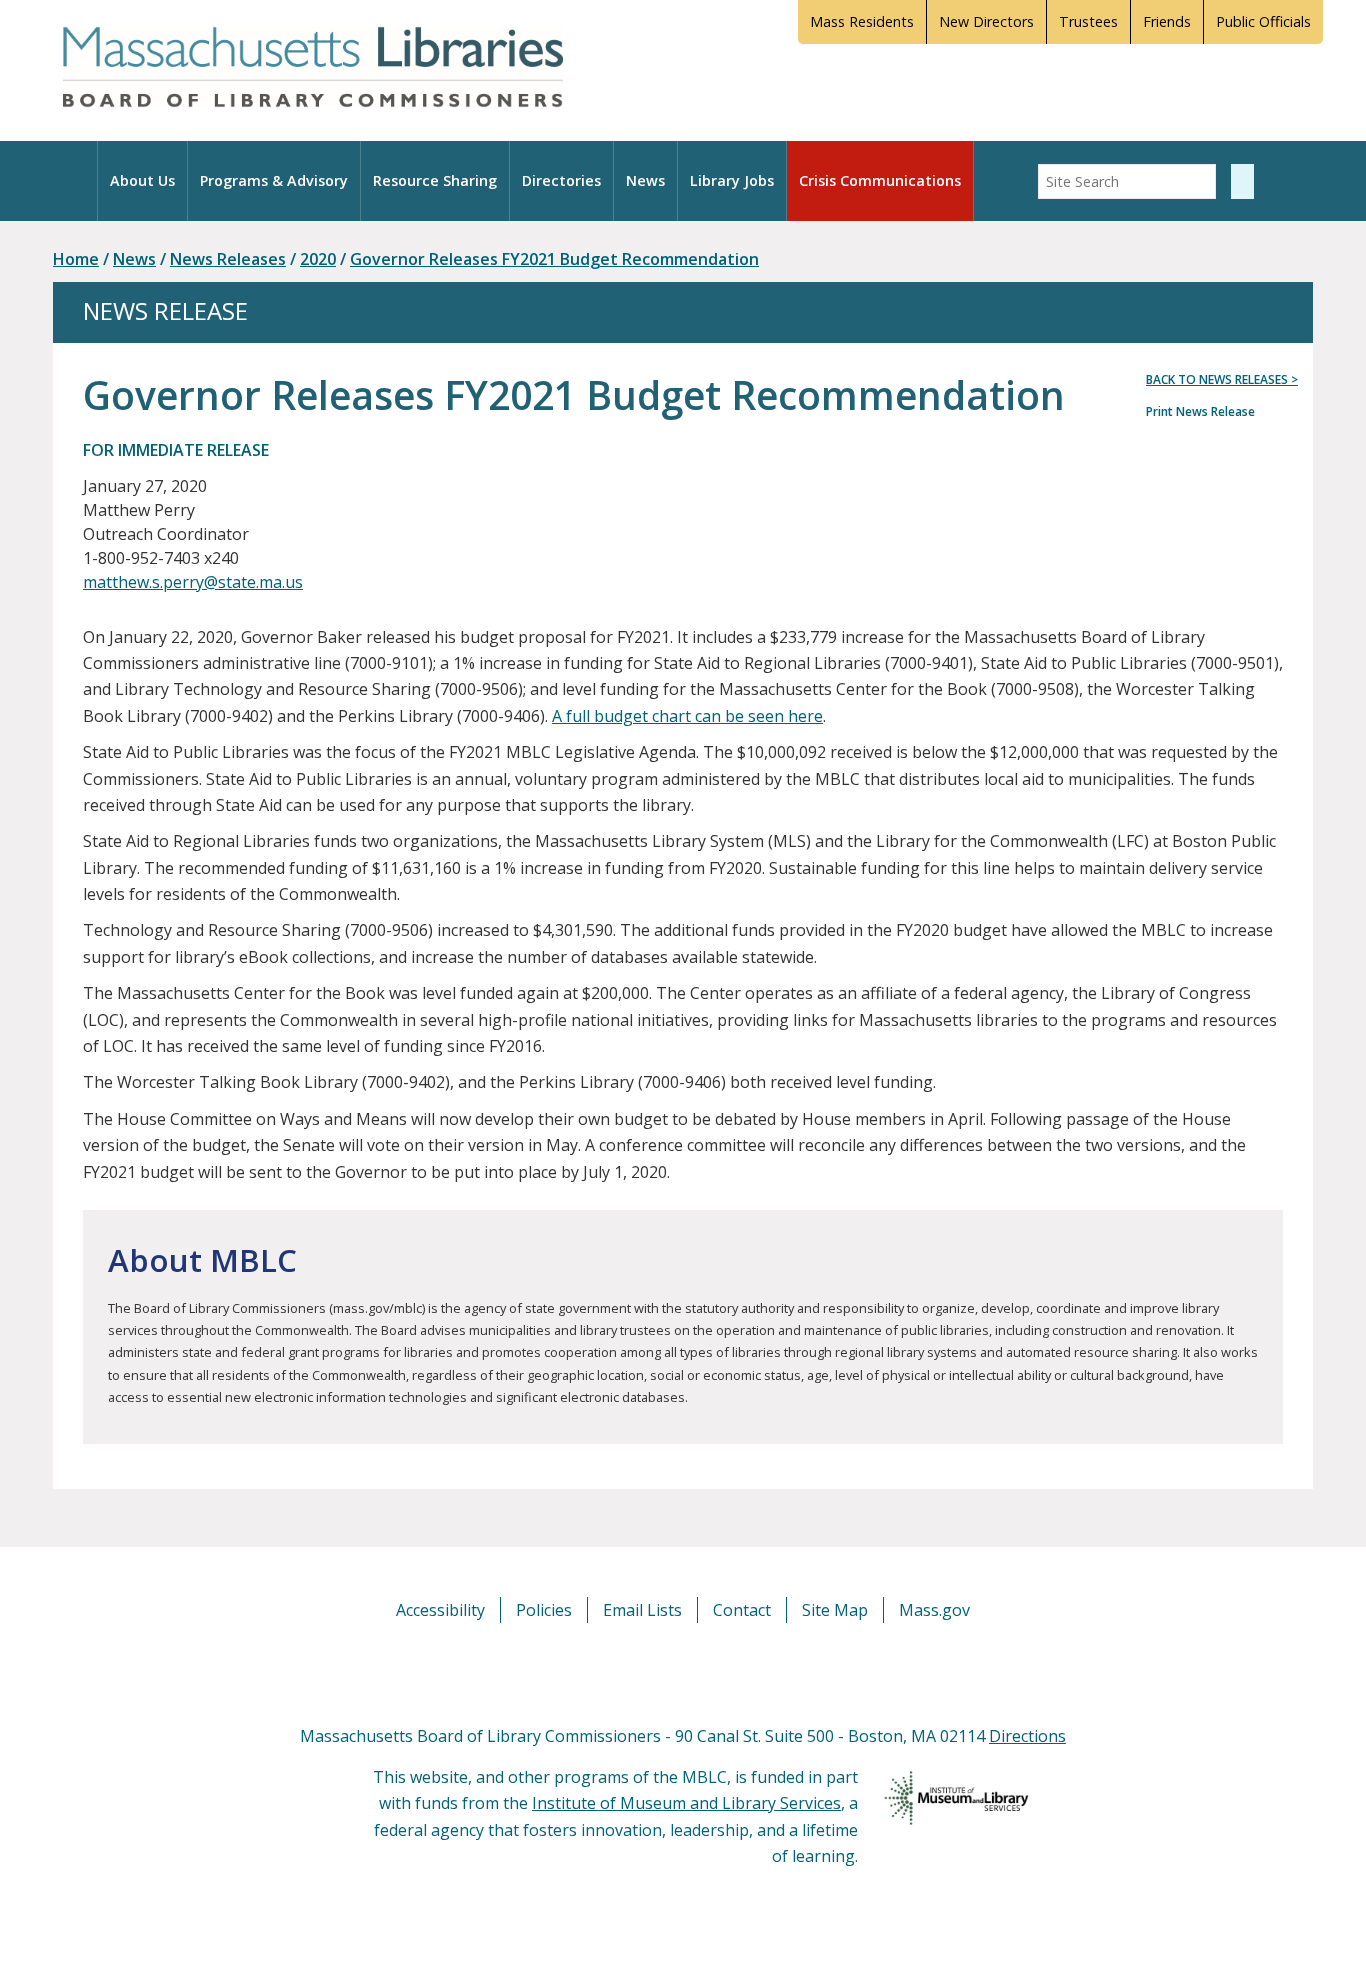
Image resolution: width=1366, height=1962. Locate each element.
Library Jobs (732, 180)
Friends (1167, 21)
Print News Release (1200, 411)
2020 (318, 259)
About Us (142, 180)
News (645, 180)
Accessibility (440, 1610)
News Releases (228, 259)
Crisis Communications (880, 180)
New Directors (986, 21)
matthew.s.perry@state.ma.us (193, 582)
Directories (561, 180)
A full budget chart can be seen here (687, 716)
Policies (544, 1610)
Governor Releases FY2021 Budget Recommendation (554, 259)
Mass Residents (862, 21)
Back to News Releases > (1222, 379)
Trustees (1088, 21)
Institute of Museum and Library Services (686, 1803)
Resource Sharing (435, 180)
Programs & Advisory (274, 180)
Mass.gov (934, 1610)
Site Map (835, 1610)
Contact (742, 1610)
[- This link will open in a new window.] (705, 1672)
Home (76, 259)
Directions (1027, 1736)
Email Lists (642, 1610)
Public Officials (1263, 21)
